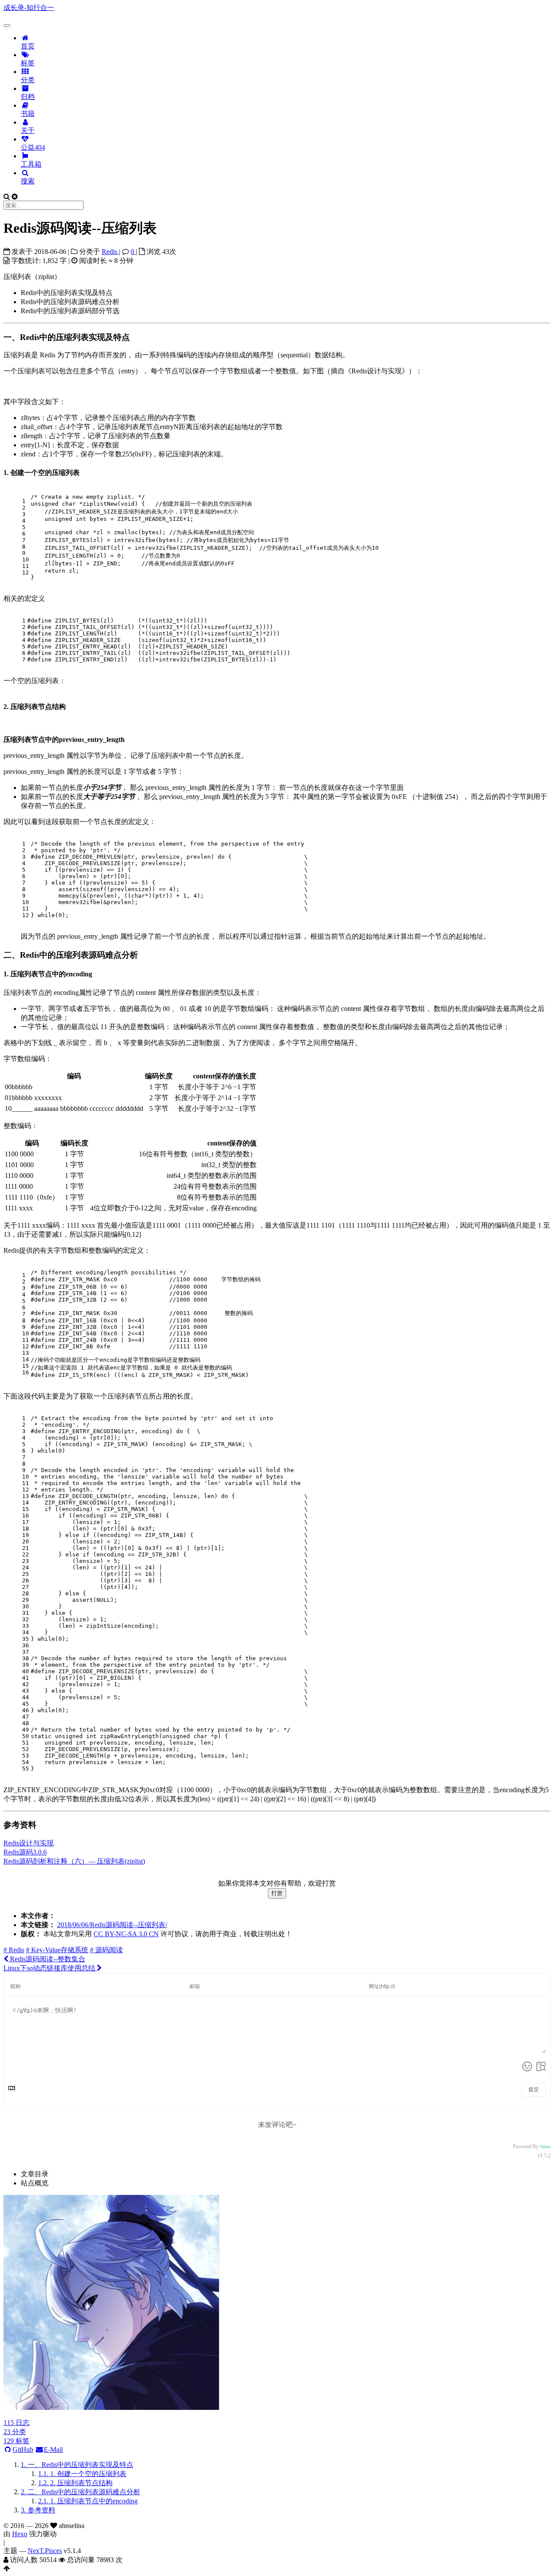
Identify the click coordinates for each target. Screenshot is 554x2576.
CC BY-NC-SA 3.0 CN (126, 1934)
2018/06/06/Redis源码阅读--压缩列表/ (112, 1925)
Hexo (20, 2534)
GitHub (23, 2449)
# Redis (14, 1950)
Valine (545, 2147)
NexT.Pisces (45, 2551)
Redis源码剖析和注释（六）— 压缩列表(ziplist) (74, 1861)
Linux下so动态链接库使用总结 (50, 1968)
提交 (534, 2089)
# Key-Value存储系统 (57, 1950)
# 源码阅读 (106, 1950)
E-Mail (53, 2449)
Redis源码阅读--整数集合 (47, 1959)
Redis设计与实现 (29, 1843)
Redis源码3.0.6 (25, 1852)
